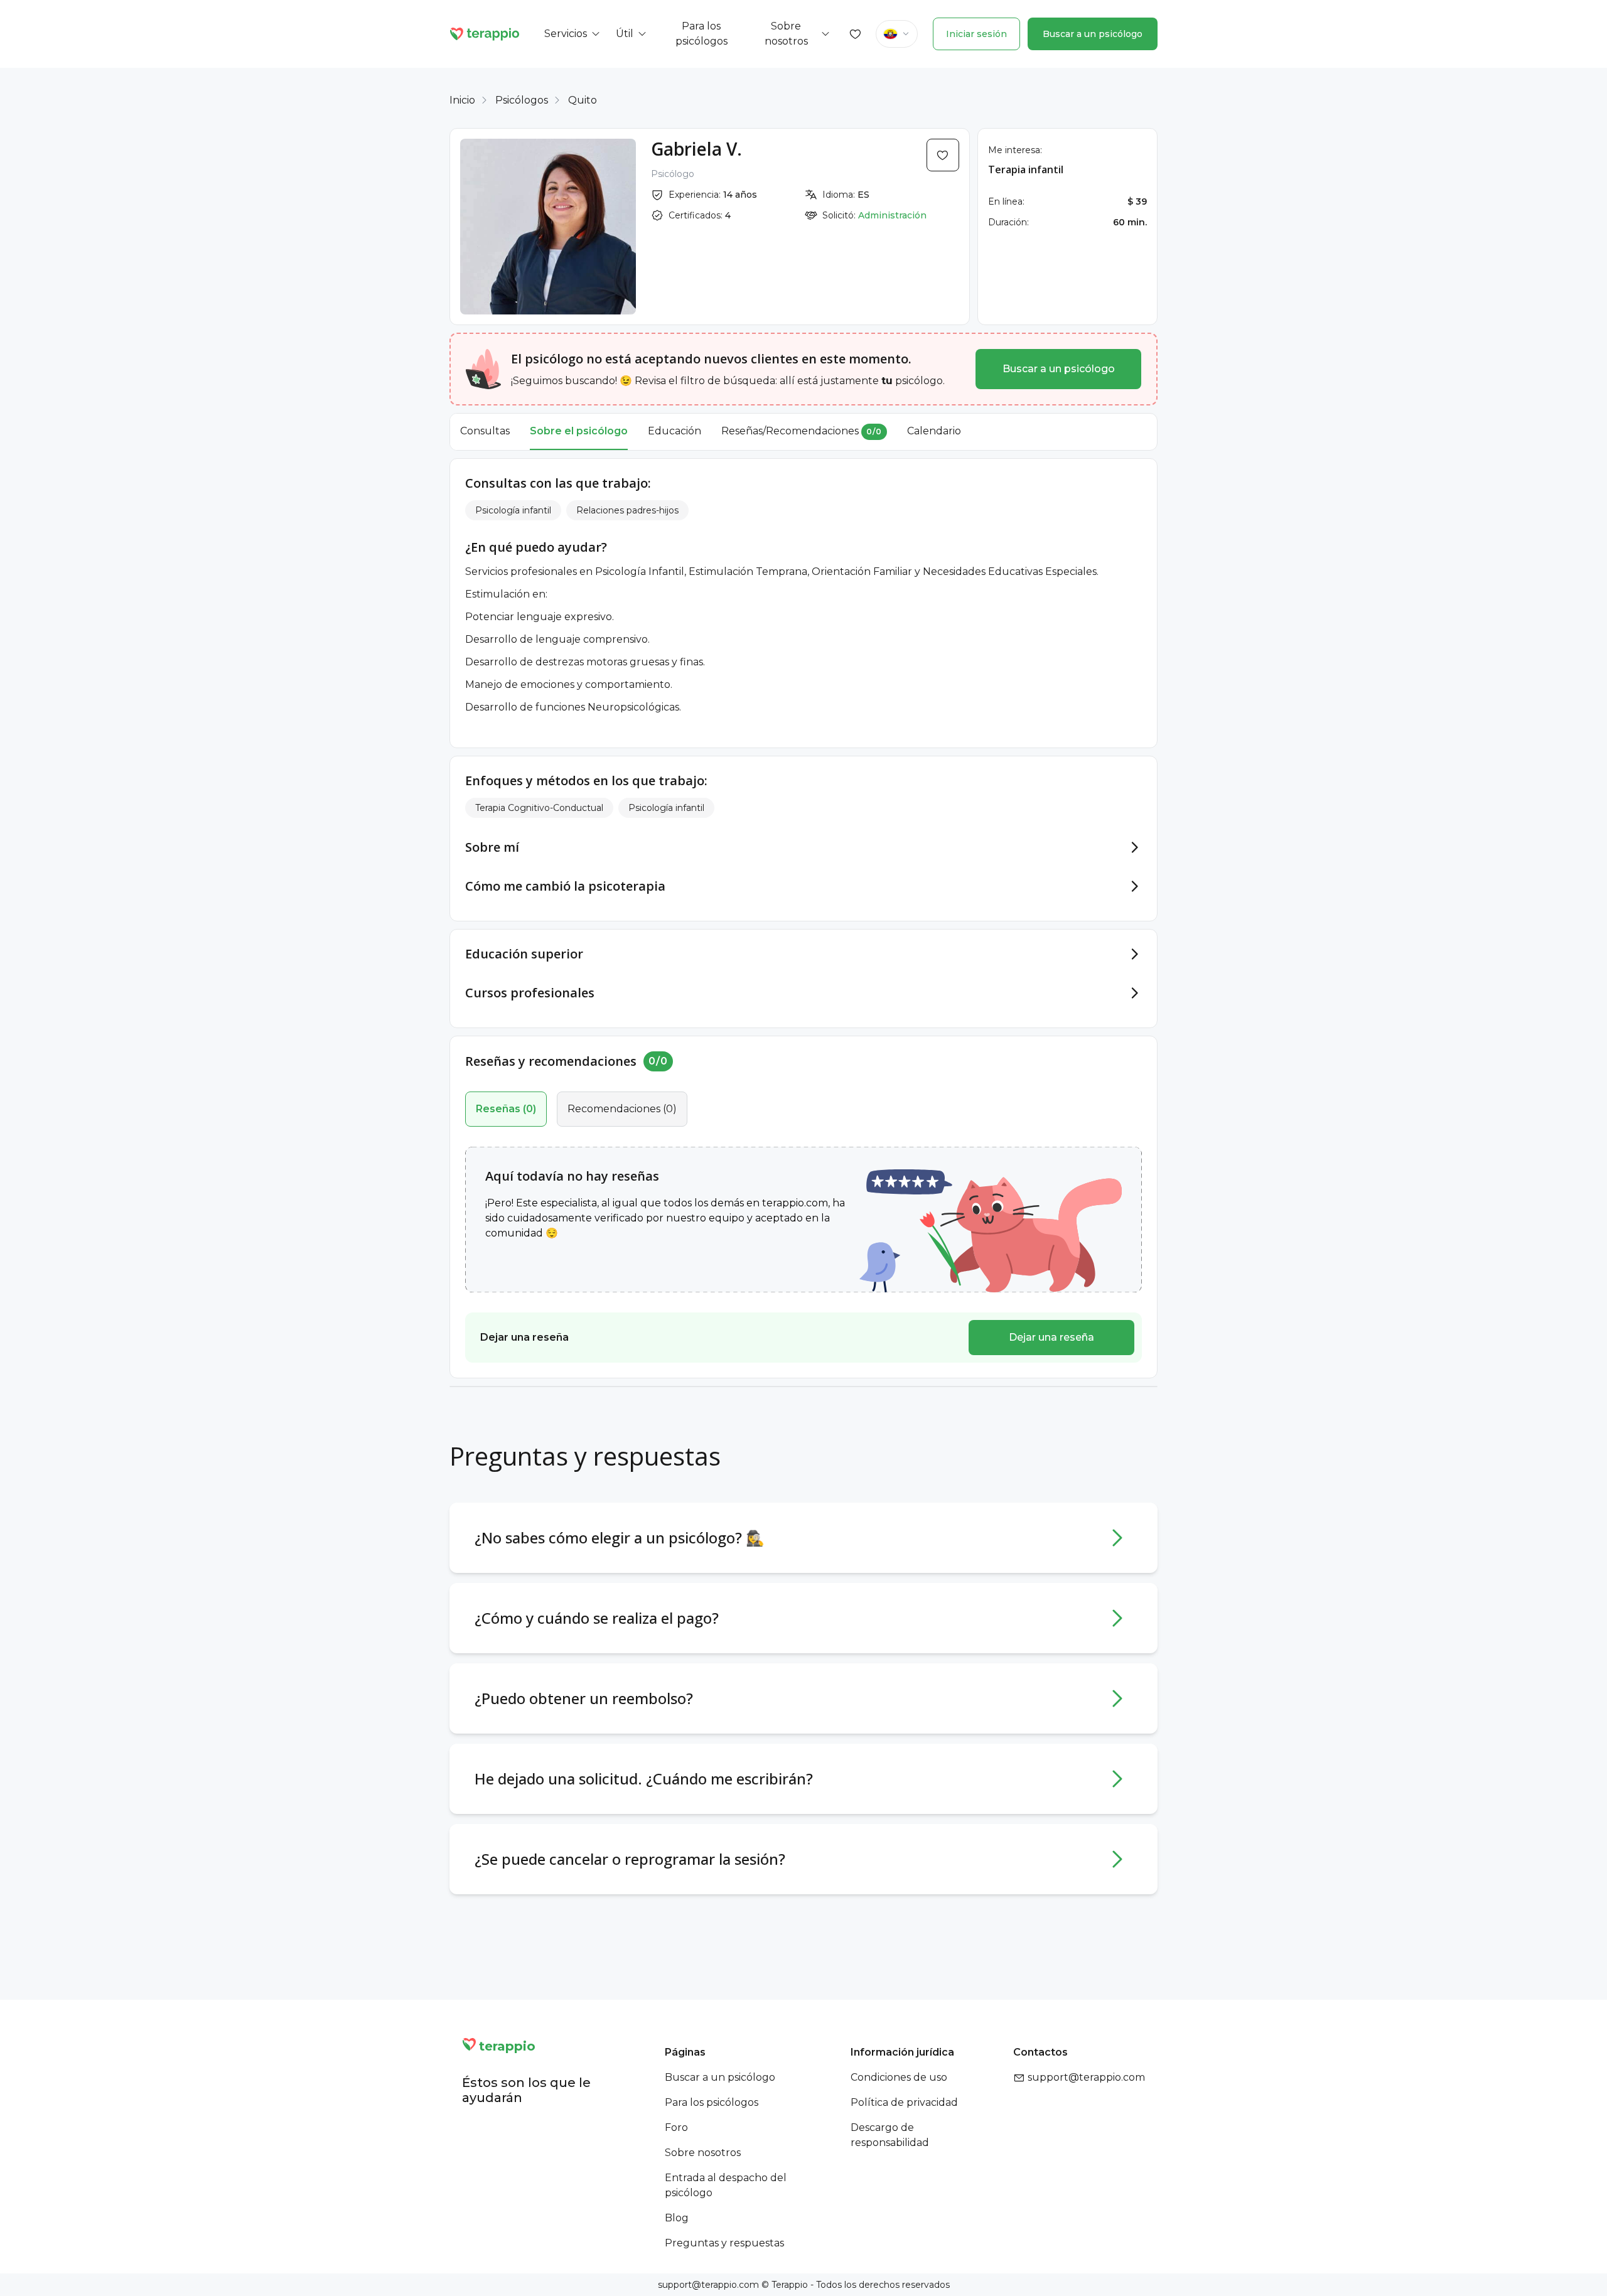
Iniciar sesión (976, 34)
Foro (676, 2127)
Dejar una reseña (1051, 1337)
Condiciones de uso (899, 2077)
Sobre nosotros (703, 2153)
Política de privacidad (904, 2102)
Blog (677, 2218)
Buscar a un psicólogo (1093, 34)
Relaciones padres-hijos (627, 510)
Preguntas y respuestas (724, 2243)
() (506, 1109)
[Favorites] (856, 34)
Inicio (462, 100)
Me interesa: (1015, 150)
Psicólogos (522, 100)
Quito (583, 100)
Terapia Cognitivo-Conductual (539, 808)
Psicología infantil (513, 510)
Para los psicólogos (712, 2102)
